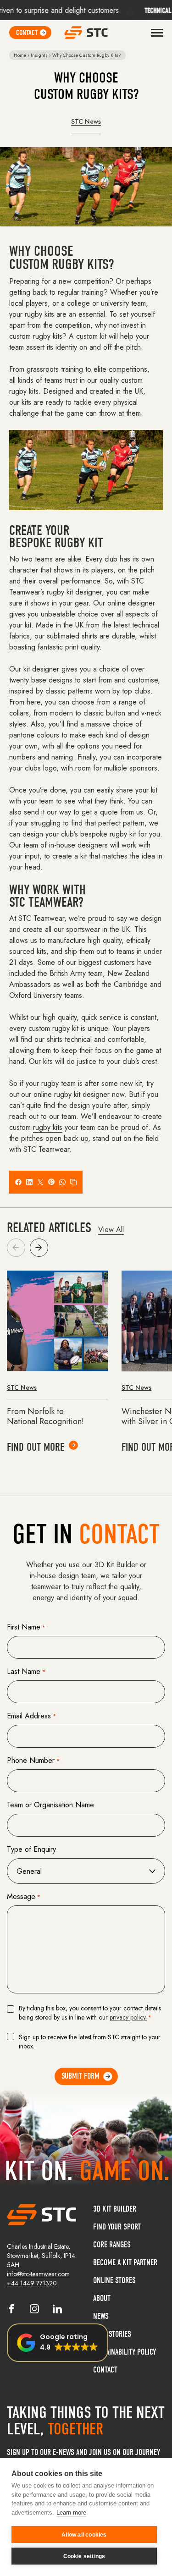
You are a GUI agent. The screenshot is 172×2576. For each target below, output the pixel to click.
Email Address (31, 1716)
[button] (39, 1248)
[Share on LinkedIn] (29, 1182)
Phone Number (33, 1760)
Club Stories (112, 2334)
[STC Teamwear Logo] (86, 33)
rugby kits (48, 1127)
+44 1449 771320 (32, 2283)
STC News (86, 121)
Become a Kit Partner (125, 2263)
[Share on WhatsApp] (62, 1182)
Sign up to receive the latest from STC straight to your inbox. (90, 2042)
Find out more (36, 1447)
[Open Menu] (157, 33)
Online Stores (114, 2281)
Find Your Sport (117, 2227)
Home (20, 55)
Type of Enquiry (31, 1849)
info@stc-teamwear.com (38, 2274)
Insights (39, 55)
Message (24, 1896)
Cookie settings (84, 2556)
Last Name (26, 1671)
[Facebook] (11, 2311)
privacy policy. (128, 2017)
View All (111, 1230)
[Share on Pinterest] (51, 1182)
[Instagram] (34, 2311)
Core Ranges (112, 2245)
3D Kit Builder (115, 2209)
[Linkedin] (57, 2311)
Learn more (71, 2513)
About (102, 2298)
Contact (105, 2370)
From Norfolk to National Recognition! (45, 1417)
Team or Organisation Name (50, 1805)
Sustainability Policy (125, 2352)
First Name (26, 1627)
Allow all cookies (84, 2535)
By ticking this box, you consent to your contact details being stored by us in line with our (90, 2013)
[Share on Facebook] (18, 1182)
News (101, 2316)
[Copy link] (73, 1182)
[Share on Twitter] (40, 1182)
